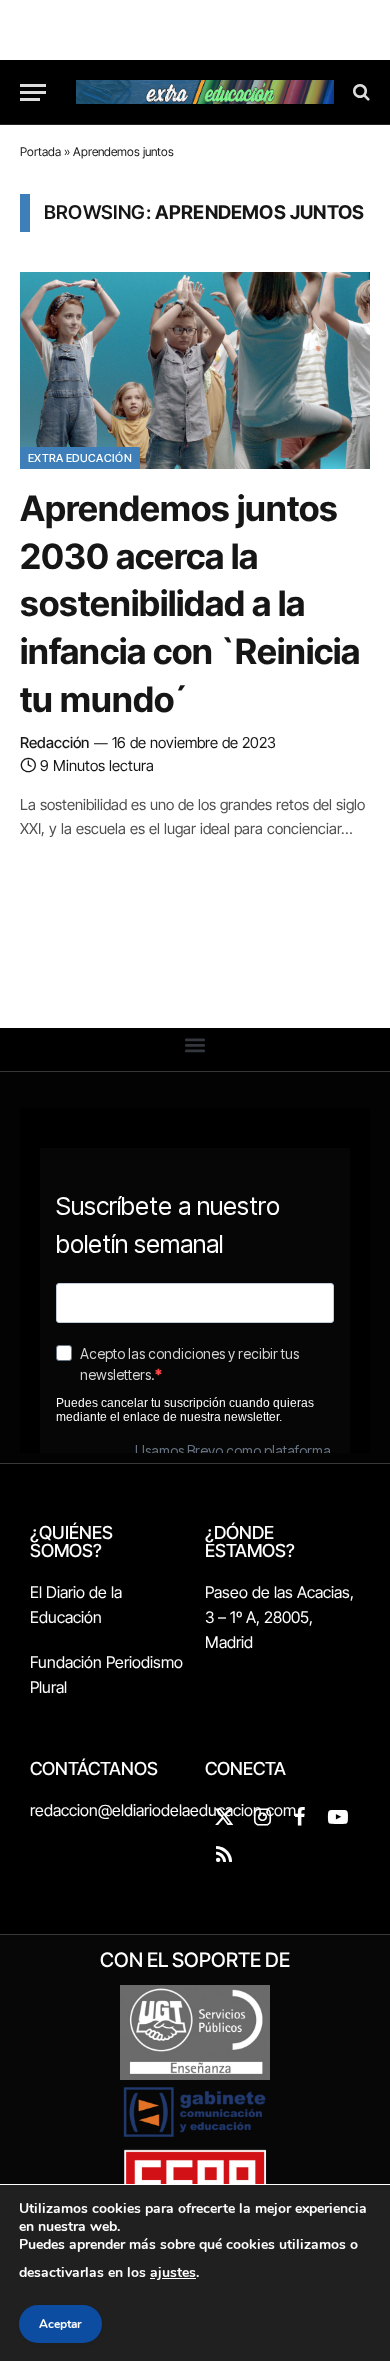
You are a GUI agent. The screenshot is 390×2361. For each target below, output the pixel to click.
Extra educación (80, 458)
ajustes (173, 2272)
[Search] (359, 92)
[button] (195, 1044)
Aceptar (60, 2324)
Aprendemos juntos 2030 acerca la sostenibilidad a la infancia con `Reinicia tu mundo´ (190, 603)
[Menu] (33, 92)
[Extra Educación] (205, 92)
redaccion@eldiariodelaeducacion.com (163, 1810)
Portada (40, 151)
